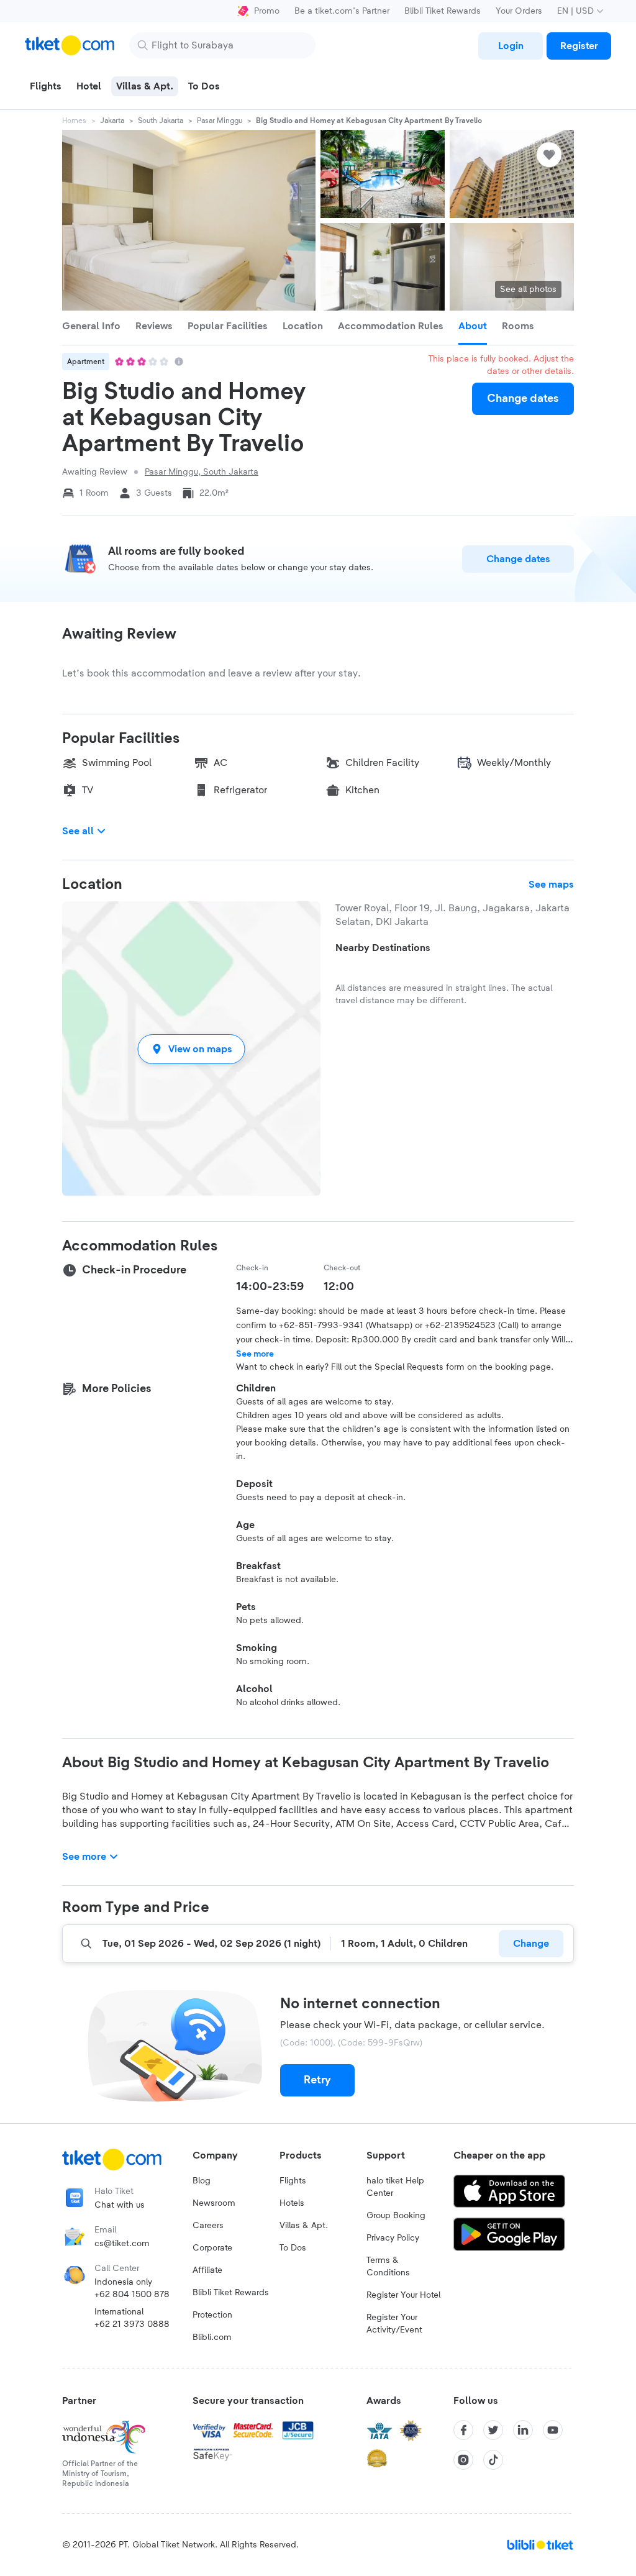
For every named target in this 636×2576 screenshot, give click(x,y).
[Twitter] (493, 2430)
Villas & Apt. (304, 2226)
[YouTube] (553, 2430)
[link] (511, 46)
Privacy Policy (393, 2238)
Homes (74, 121)
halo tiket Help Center (395, 2187)
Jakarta (112, 121)
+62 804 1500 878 (132, 2295)
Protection (212, 2315)
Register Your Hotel (403, 2295)
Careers (208, 2226)
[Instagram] (463, 2460)
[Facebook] (463, 2430)
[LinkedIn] (523, 2430)
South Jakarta (161, 121)
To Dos (293, 2248)
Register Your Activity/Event (394, 2324)
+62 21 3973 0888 (132, 2324)
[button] (191, 1049)
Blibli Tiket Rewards (443, 11)
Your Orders (519, 11)
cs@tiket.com (122, 2244)
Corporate (212, 2248)
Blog (202, 2181)
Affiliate (207, 2270)
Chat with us (120, 2205)
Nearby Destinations (383, 948)
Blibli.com (212, 2337)
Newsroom (214, 2203)
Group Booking (396, 2216)
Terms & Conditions (388, 2267)
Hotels (292, 2203)
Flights (293, 2181)
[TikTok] (493, 2460)
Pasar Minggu (220, 121)
